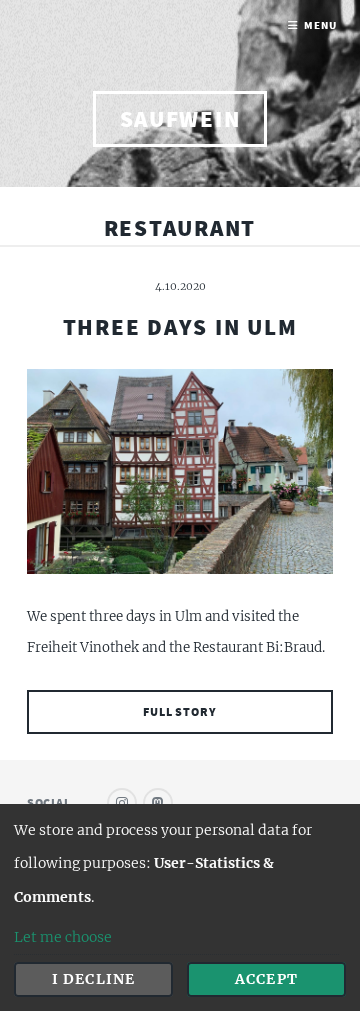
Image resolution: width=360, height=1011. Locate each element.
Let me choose (63, 937)
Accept (266, 979)
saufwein (180, 118)
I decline (93, 979)
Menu (320, 25)
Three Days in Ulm (180, 326)
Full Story (180, 711)
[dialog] (180, 907)
